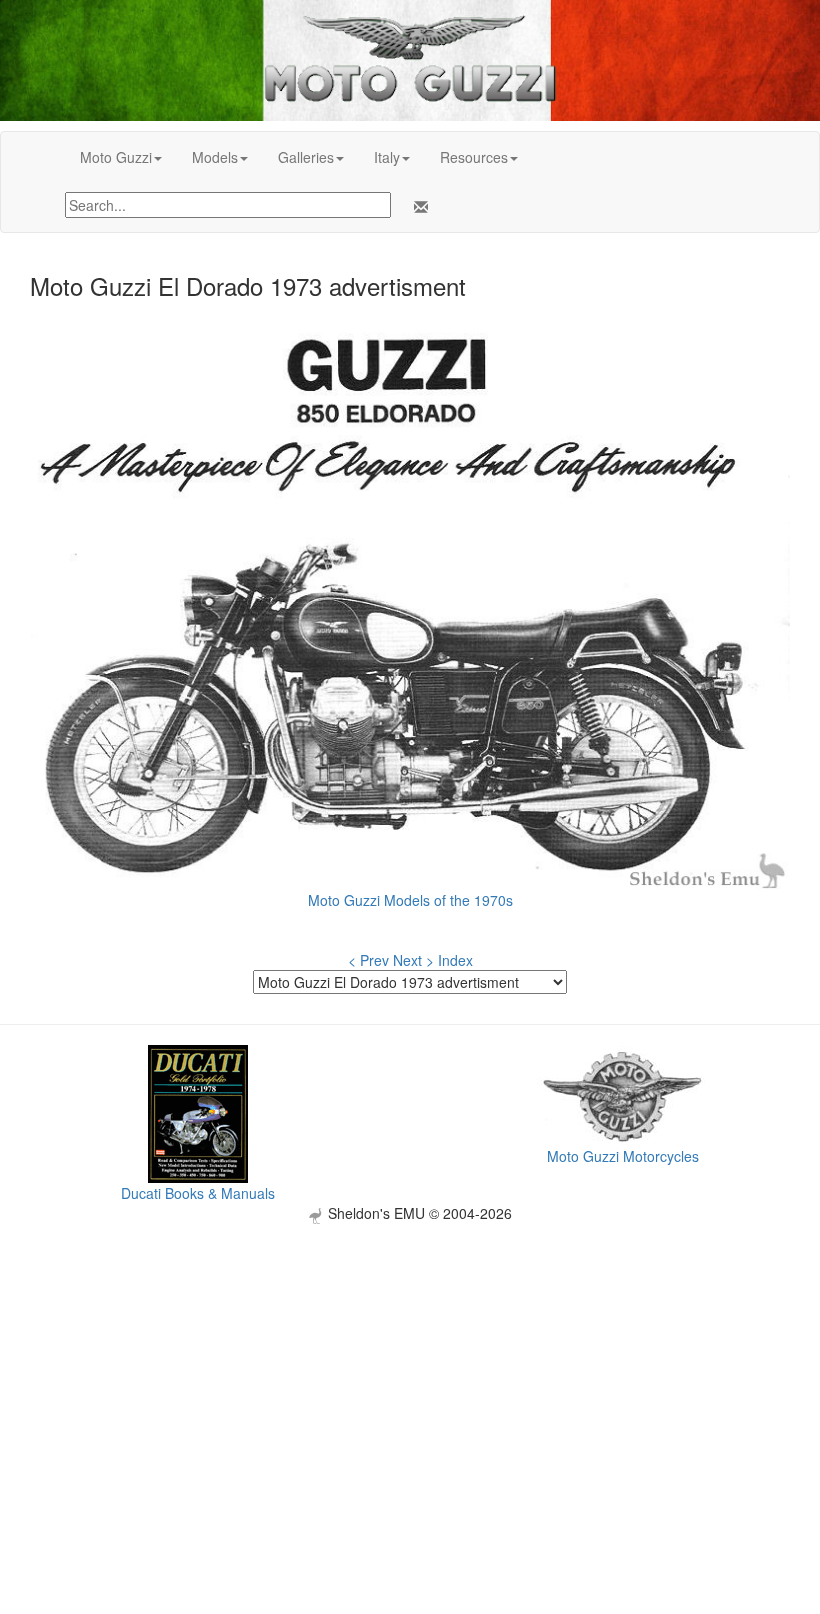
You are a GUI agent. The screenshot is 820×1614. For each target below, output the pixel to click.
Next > (413, 960)
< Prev (368, 960)
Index (455, 960)
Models (215, 157)
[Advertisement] (410, 1364)
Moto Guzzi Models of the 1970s (410, 900)
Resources (474, 157)
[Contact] (417, 207)
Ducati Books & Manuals (198, 1193)
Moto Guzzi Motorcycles (623, 1156)
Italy (387, 157)
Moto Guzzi (116, 157)
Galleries (306, 157)
